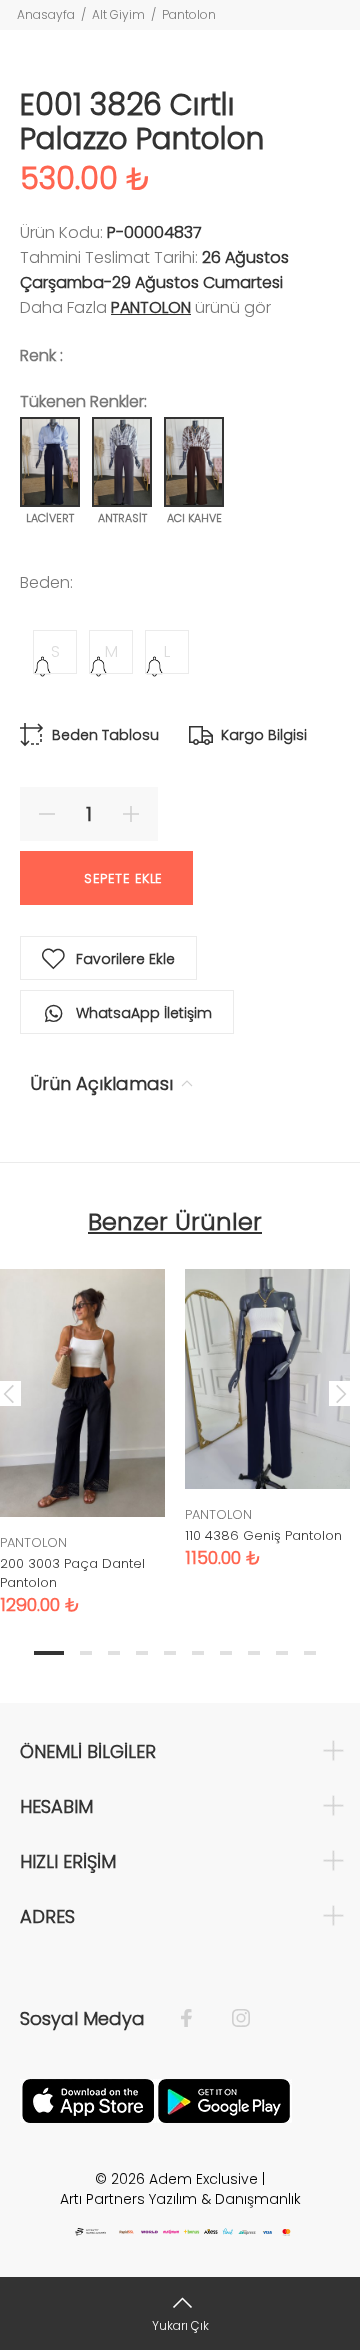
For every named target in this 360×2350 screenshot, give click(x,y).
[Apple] (88, 2099)
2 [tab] (86, 1653)
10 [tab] (310, 1653)
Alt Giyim (118, 14)
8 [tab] (254, 1653)
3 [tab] (114, 1653)
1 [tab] (49, 1653)
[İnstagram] (231, 2019)
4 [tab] (142, 1653)
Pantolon (189, 14)
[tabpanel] (267, 1403)
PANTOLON (151, 307)
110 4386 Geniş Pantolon (263, 1535)
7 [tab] (226, 1653)
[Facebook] (196, 2019)
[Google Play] (224, 2099)
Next (341, 1393)
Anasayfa (46, 14)
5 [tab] (170, 1653)
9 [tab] (282, 1653)
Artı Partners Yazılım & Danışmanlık (180, 2199)
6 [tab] (198, 1653)
